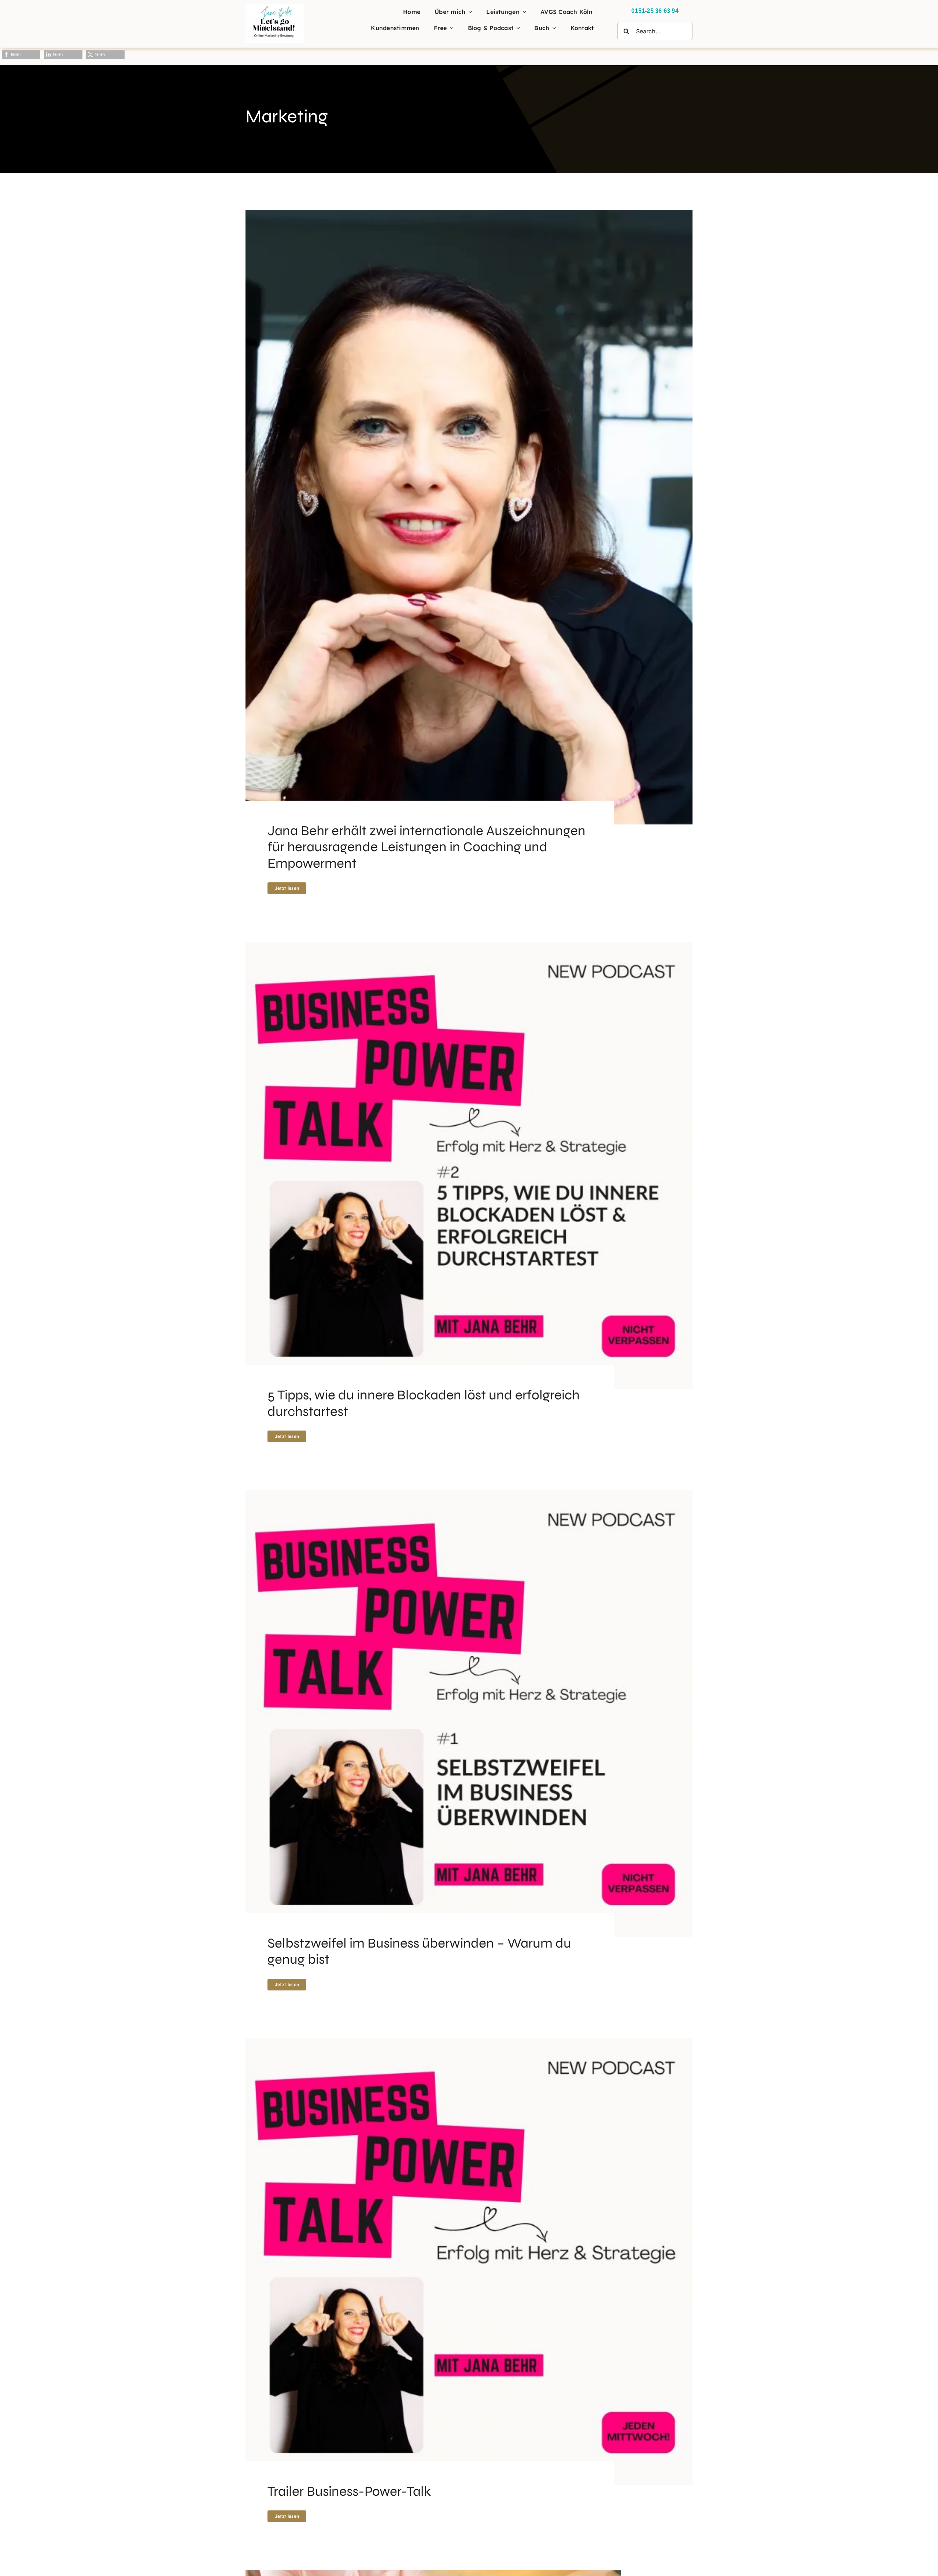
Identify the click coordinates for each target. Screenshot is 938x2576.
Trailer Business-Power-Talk (349, 2491)
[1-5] (275, 7)
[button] (21, 54)
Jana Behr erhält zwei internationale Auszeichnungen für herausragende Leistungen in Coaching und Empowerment (426, 847)
